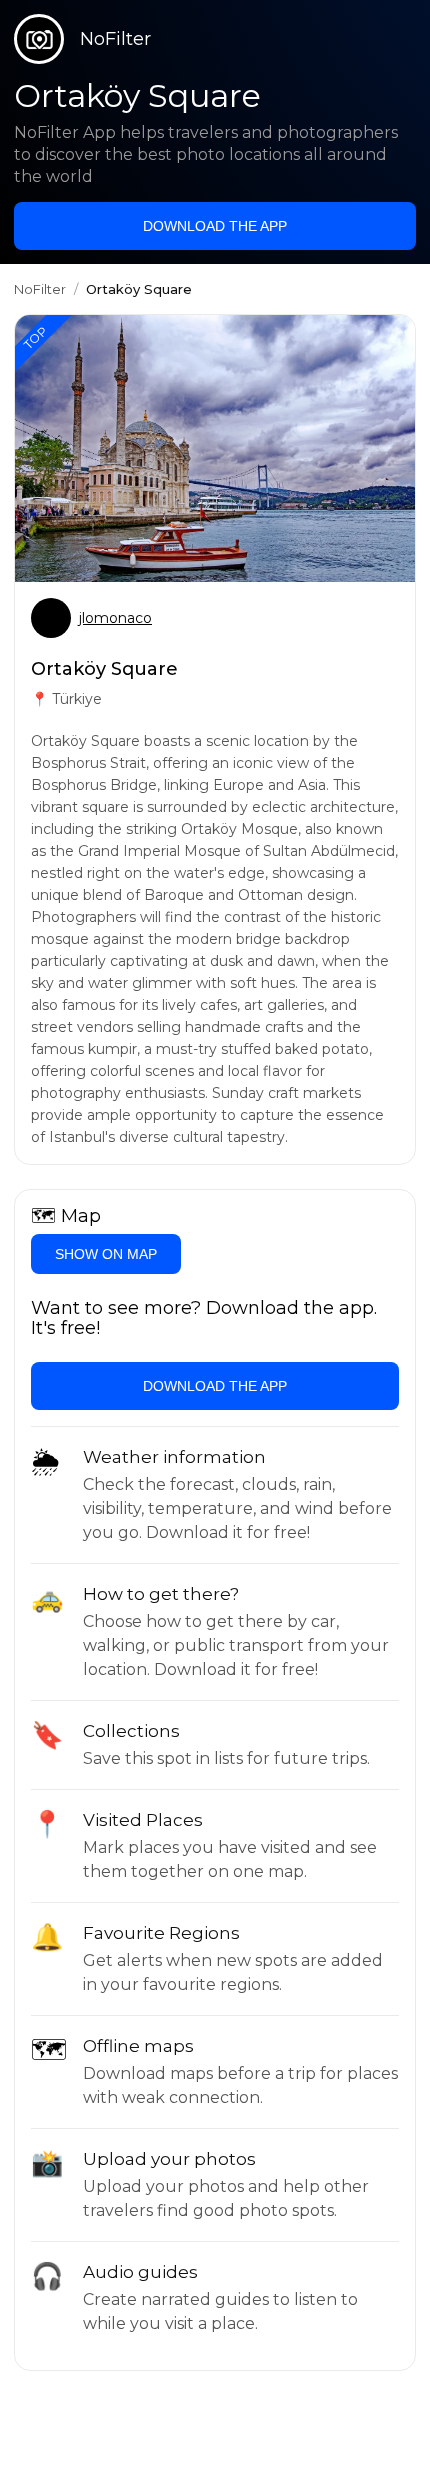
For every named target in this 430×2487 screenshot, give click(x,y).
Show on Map (106, 1254)
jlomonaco (115, 618)
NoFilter (40, 289)
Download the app (215, 226)
